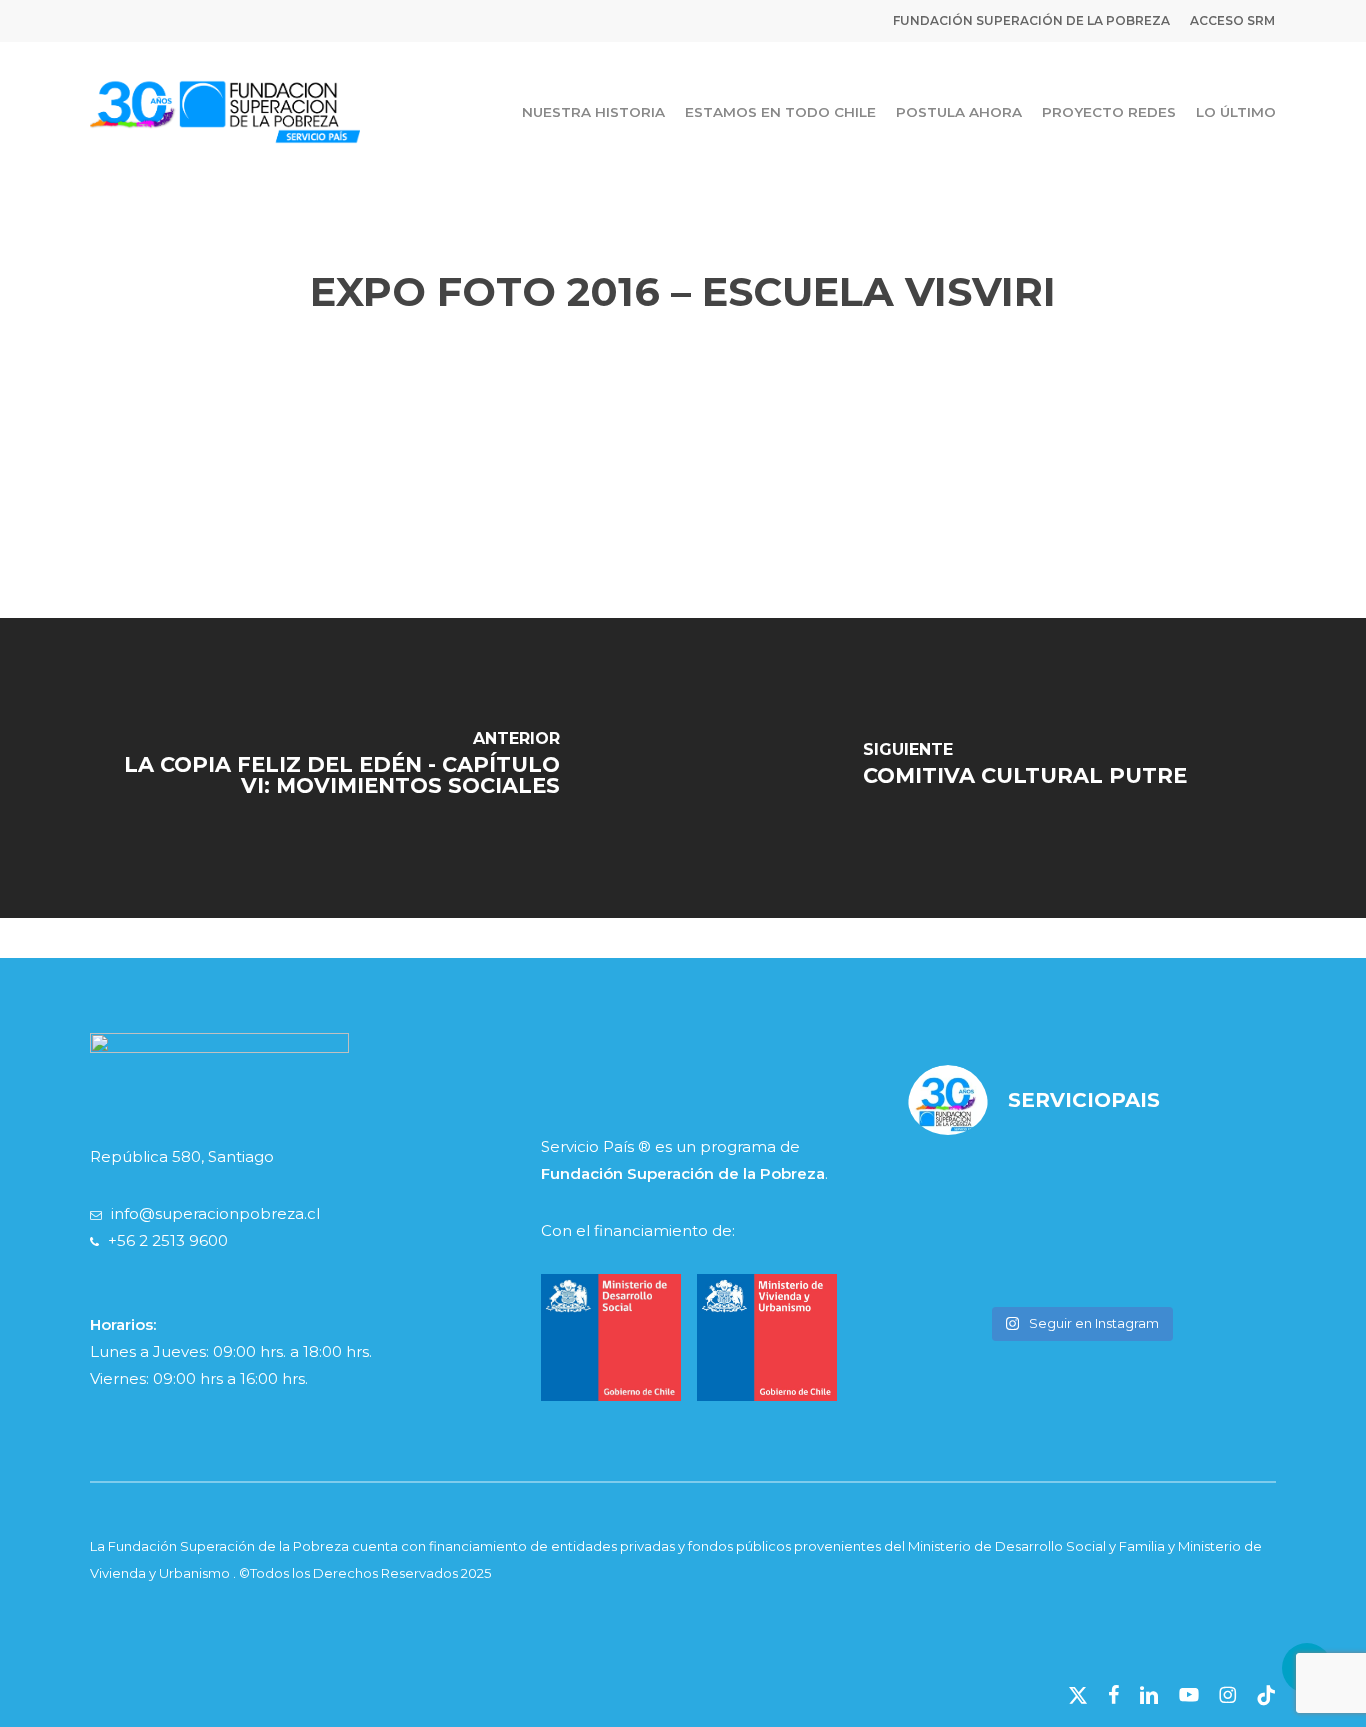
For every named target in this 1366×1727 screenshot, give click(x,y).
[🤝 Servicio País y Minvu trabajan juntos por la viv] (1198, 1260)
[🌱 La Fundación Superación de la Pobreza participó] (1198, 1189)
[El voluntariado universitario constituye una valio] (962, 1189)
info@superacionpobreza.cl (215, 1213)
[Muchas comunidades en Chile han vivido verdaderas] (962, 1260)
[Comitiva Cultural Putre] (1024, 768)
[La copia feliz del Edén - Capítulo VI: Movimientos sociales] (341, 768)
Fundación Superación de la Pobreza (683, 1173)
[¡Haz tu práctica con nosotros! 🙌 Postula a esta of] (1080, 1189)
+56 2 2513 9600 (168, 1240)
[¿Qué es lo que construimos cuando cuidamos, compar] (1080, 1260)
